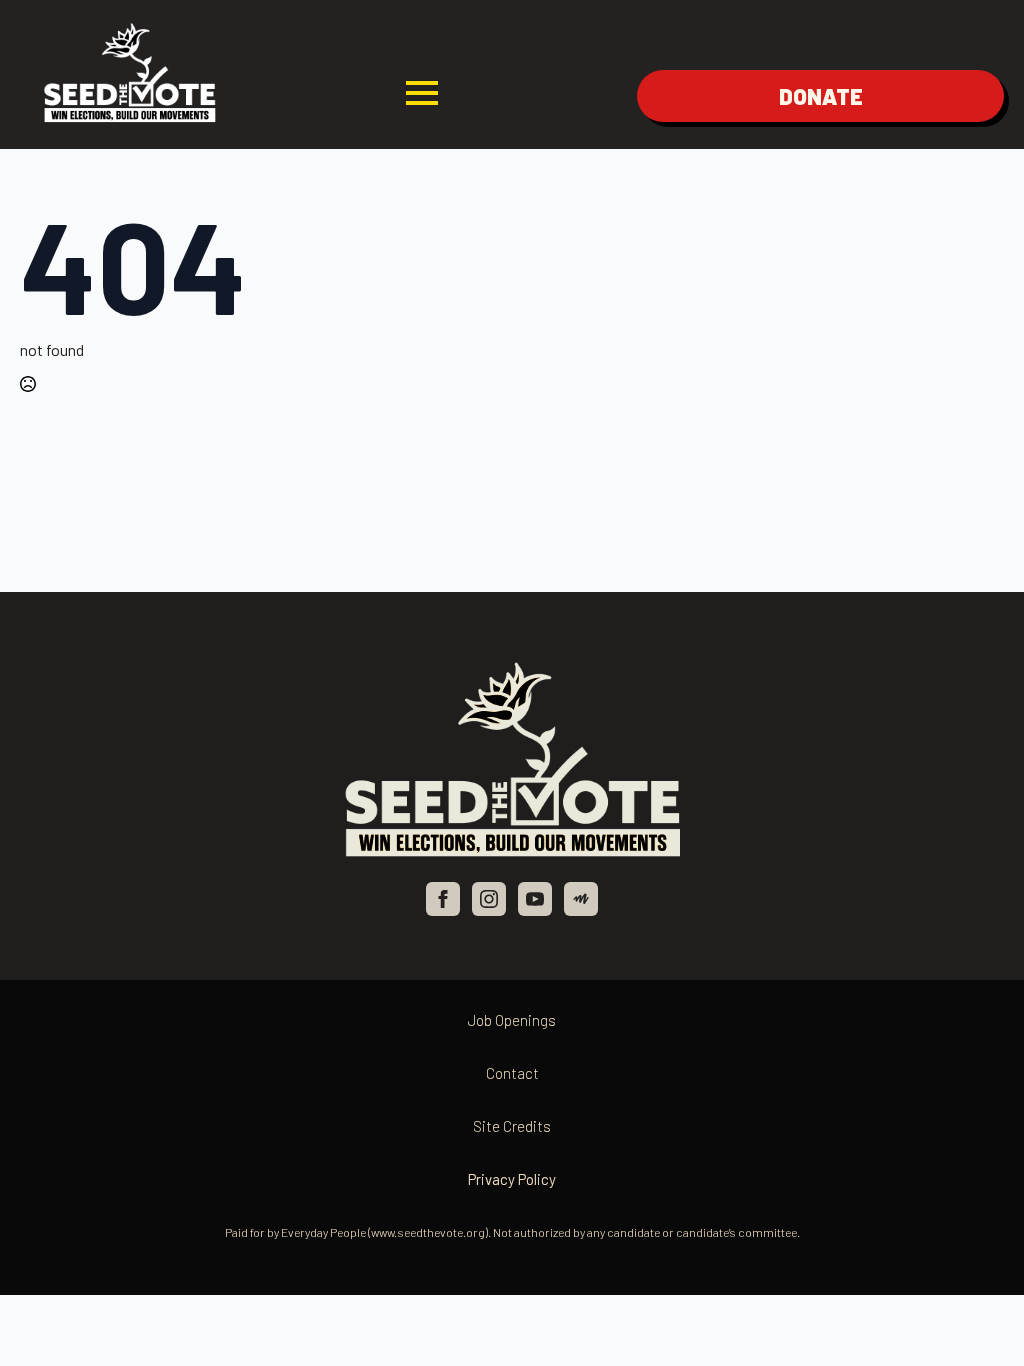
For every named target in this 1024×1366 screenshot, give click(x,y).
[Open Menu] (422, 93)
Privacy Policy (512, 1179)
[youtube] (535, 899)
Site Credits (512, 1126)
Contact (512, 1073)
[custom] (581, 899)
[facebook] (443, 899)
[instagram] (489, 899)
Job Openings (512, 1020)
